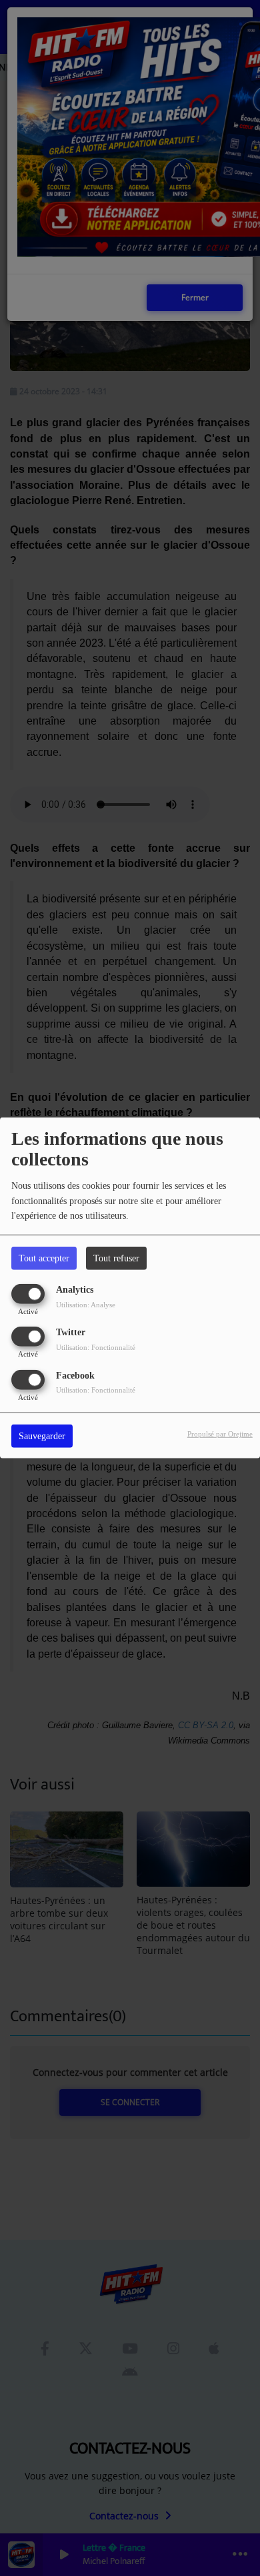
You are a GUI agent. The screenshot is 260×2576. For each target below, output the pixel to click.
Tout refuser (116, 1258)
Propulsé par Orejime (220, 1433)
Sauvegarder (42, 1436)
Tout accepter (44, 1258)
